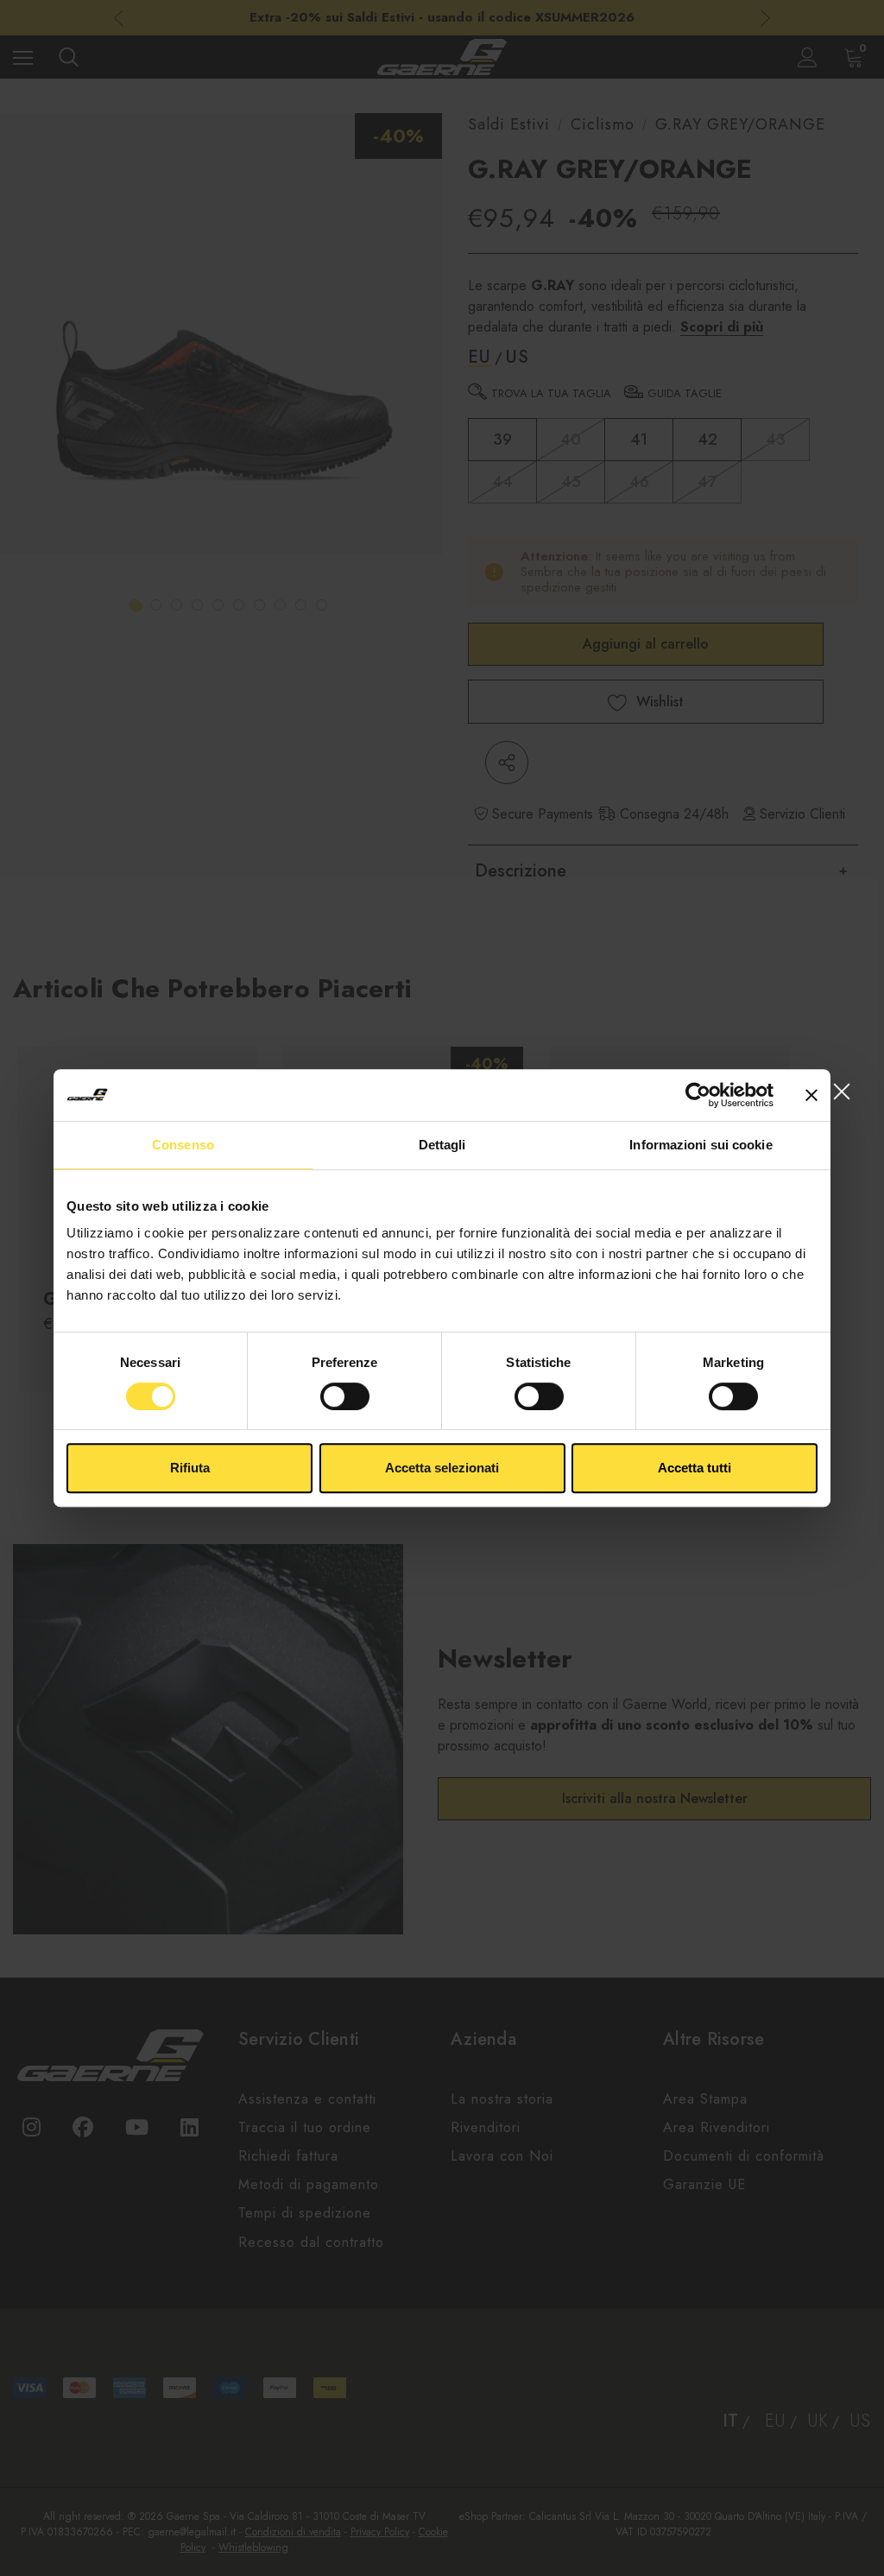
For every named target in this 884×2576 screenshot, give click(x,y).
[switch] (345, 1396)
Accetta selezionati (442, 1468)
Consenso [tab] (183, 1145)
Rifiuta (190, 1468)
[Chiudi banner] (811, 1095)
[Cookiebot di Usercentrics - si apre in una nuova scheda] (698, 1095)
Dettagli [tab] (442, 1145)
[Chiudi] (841, 1091)
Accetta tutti (695, 1468)
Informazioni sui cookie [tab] (701, 1145)
